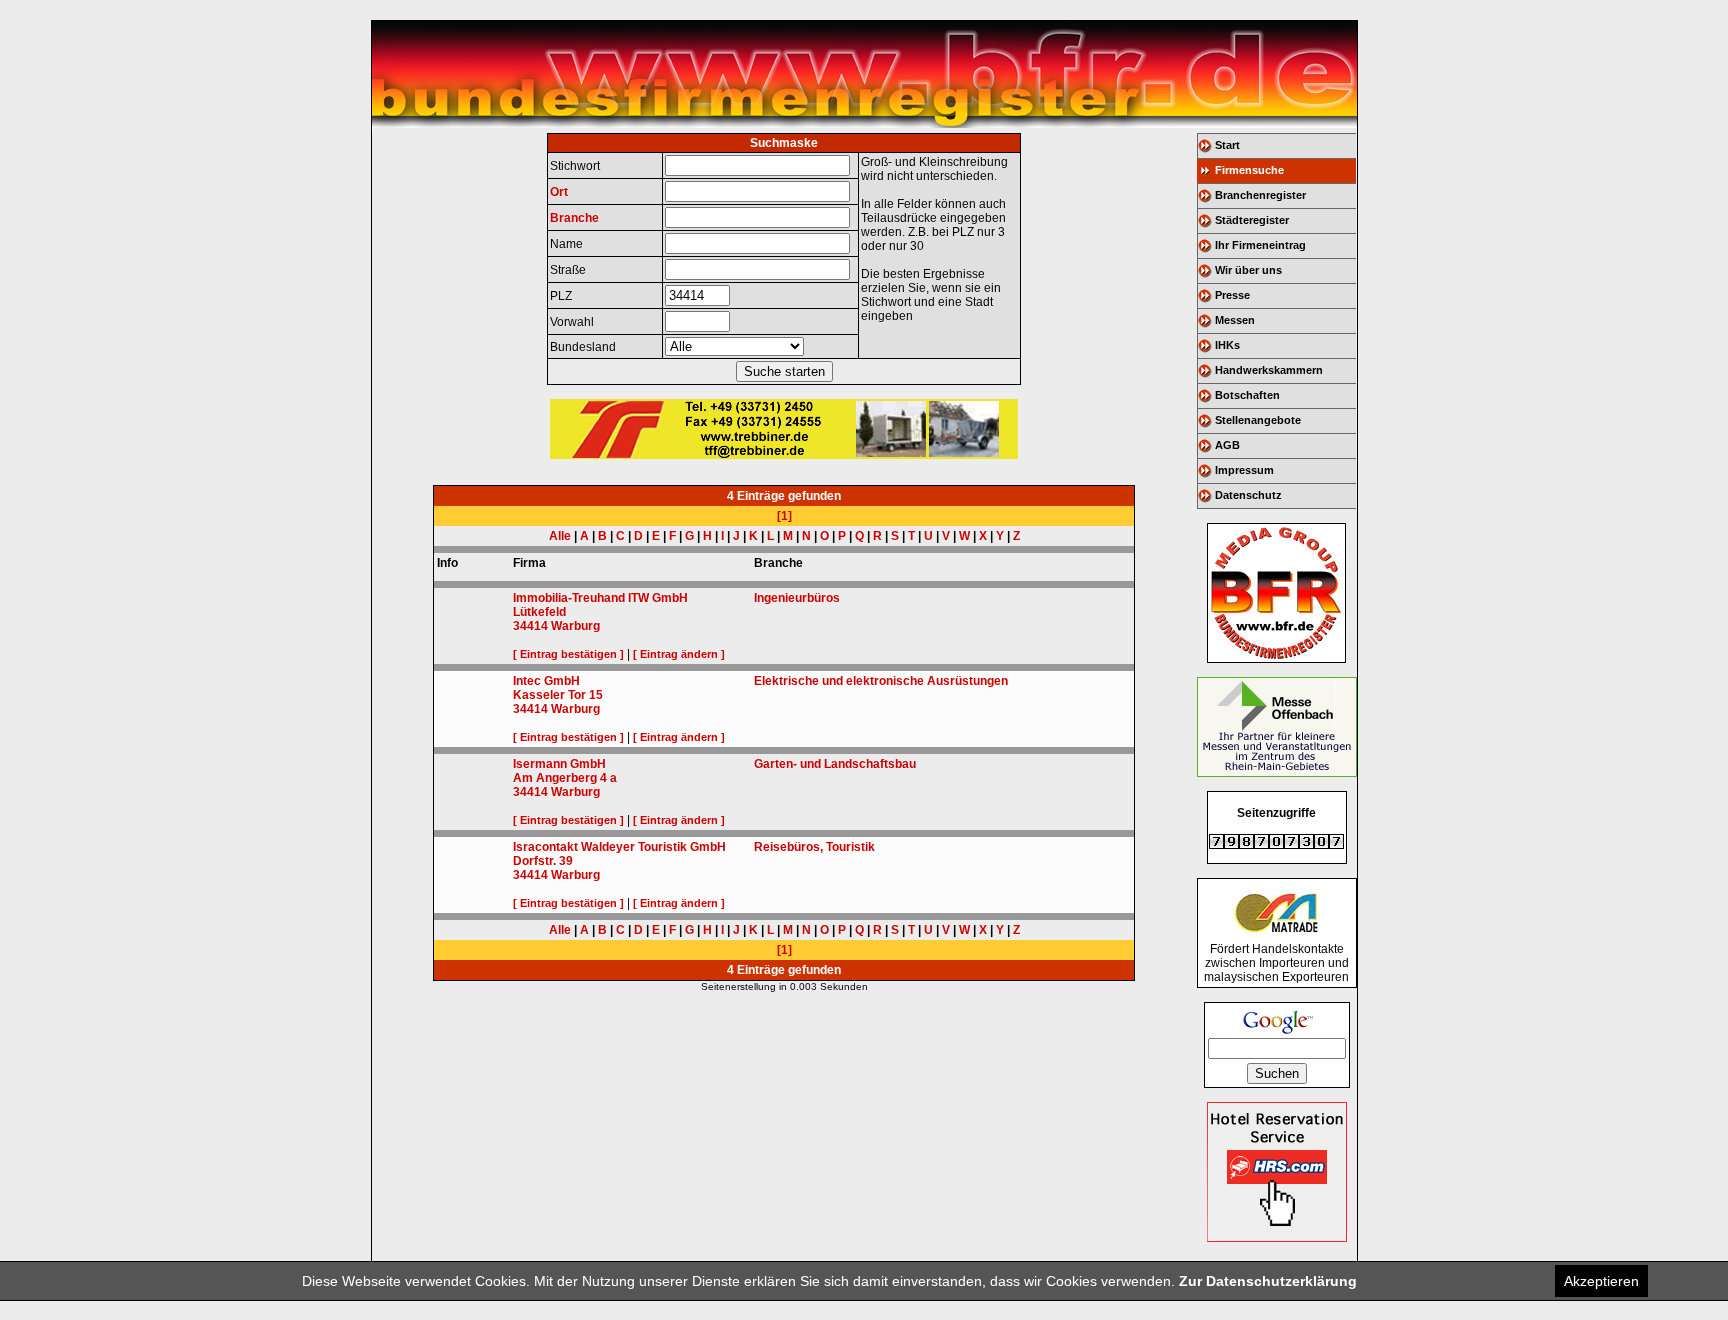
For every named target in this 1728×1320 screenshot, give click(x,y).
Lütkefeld (539, 612)
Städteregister (1252, 220)
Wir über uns (1248, 270)
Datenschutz (1248, 495)
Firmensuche (1249, 170)
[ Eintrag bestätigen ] (568, 654)
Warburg (575, 626)
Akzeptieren (1601, 1281)
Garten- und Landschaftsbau (835, 764)
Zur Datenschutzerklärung (1268, 1281)
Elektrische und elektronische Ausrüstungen (881, 681)
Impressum (1244, 470)
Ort (559, 192)
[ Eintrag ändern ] (679, 654)
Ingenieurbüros (797, 598)
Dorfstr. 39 (543, 861)
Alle (560, 536)
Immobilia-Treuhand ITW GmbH (600, 598)
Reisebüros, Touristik (814, 847)
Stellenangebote (1258, 420)
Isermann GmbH (559, 764)
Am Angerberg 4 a (565, 778)
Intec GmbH (546, 681)
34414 (530, 626)
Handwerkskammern (1269, 370)
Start (1227, 145)
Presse (1232, 295)
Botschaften (1247, 395)
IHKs (1227, 345)
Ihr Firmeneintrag (1260, 245)
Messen (1235, 320)
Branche (574, 218)
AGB (1227, 445)
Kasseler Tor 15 (558, 695)
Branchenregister (1260, 195)
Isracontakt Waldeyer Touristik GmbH (619, 847)
